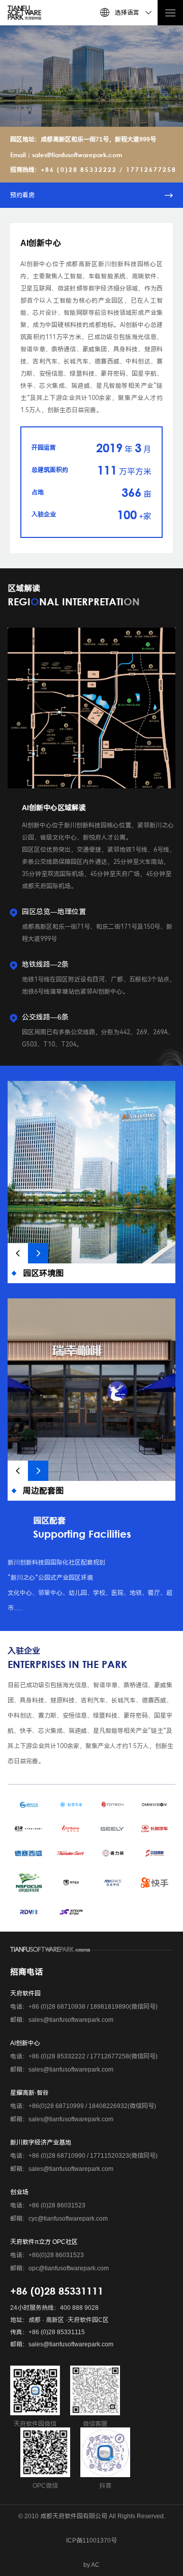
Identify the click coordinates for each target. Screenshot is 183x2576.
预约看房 (22, 195)
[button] (18, 1253)
